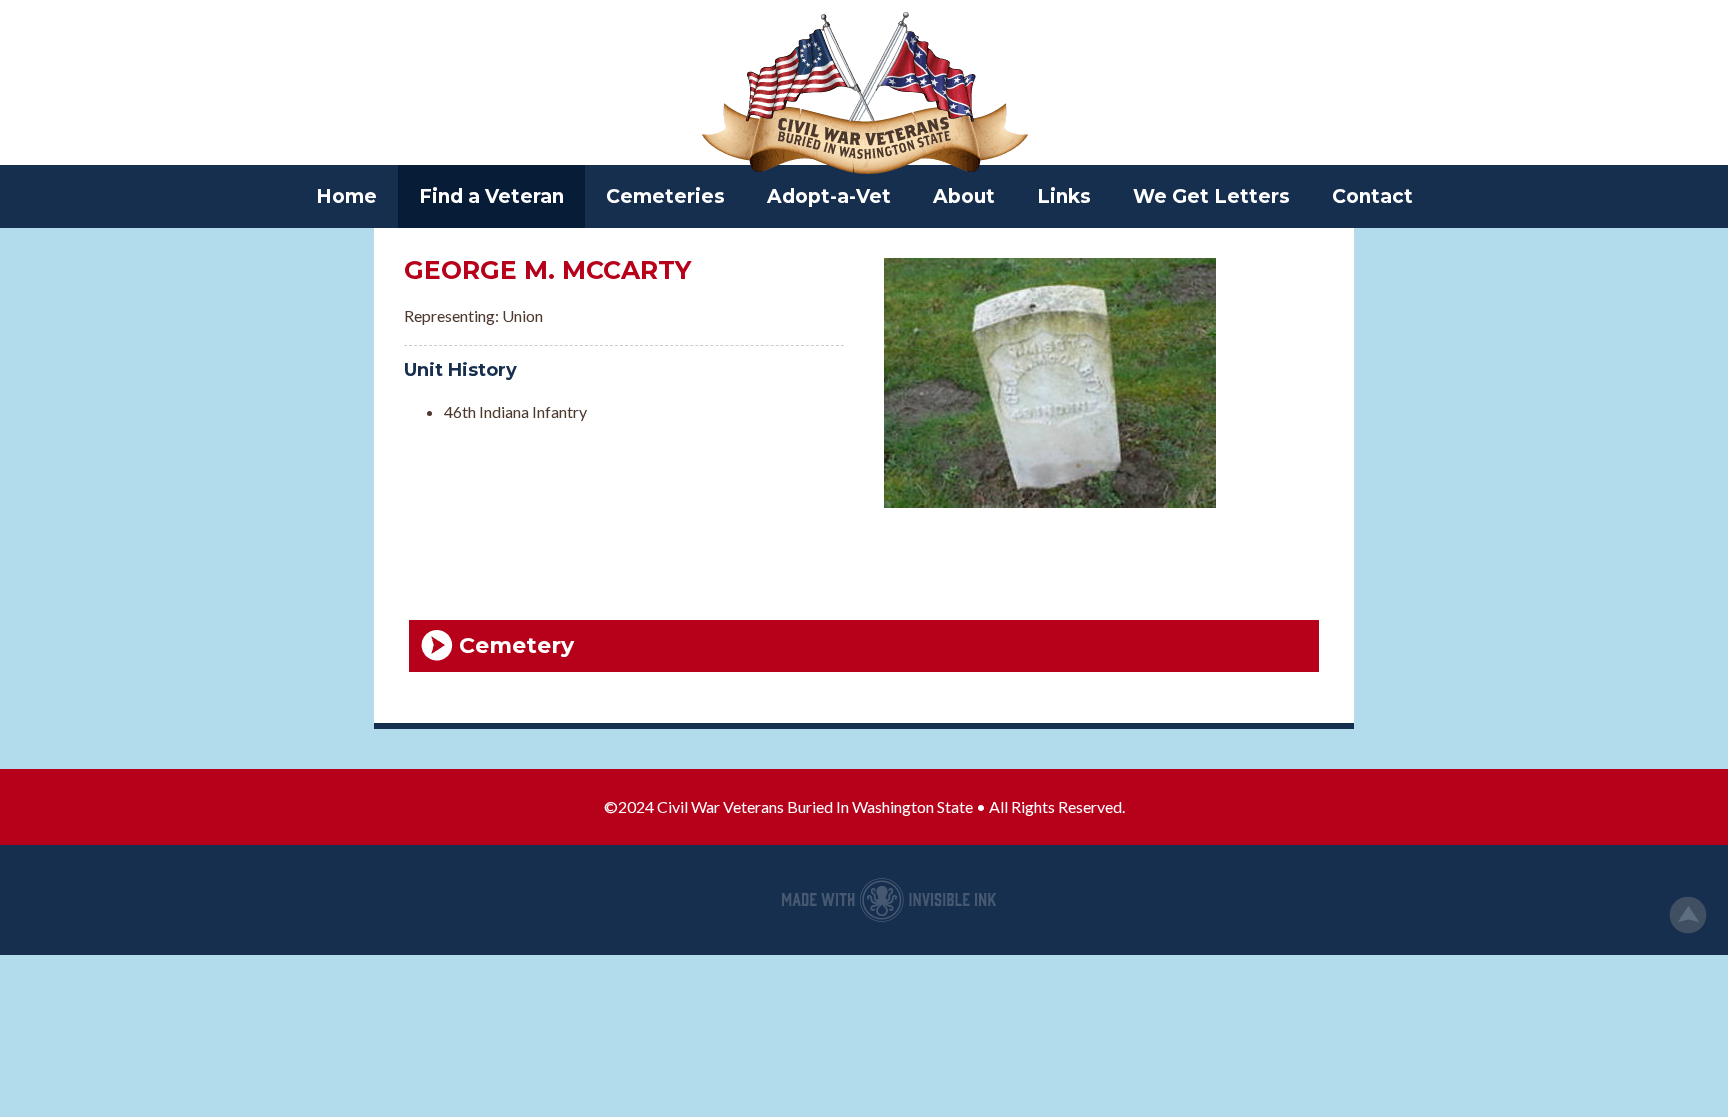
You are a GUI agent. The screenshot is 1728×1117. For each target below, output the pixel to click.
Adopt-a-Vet (829, 196)
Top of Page (1688, 915)
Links (1064, 196)
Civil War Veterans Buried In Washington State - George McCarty (864, 95)
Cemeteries (665, 196)
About (964, 196)
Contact (1372, 196)
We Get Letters (1211, 196)
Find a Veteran (491, 196)
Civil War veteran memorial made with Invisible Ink (889, 900)
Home (346, 196)
